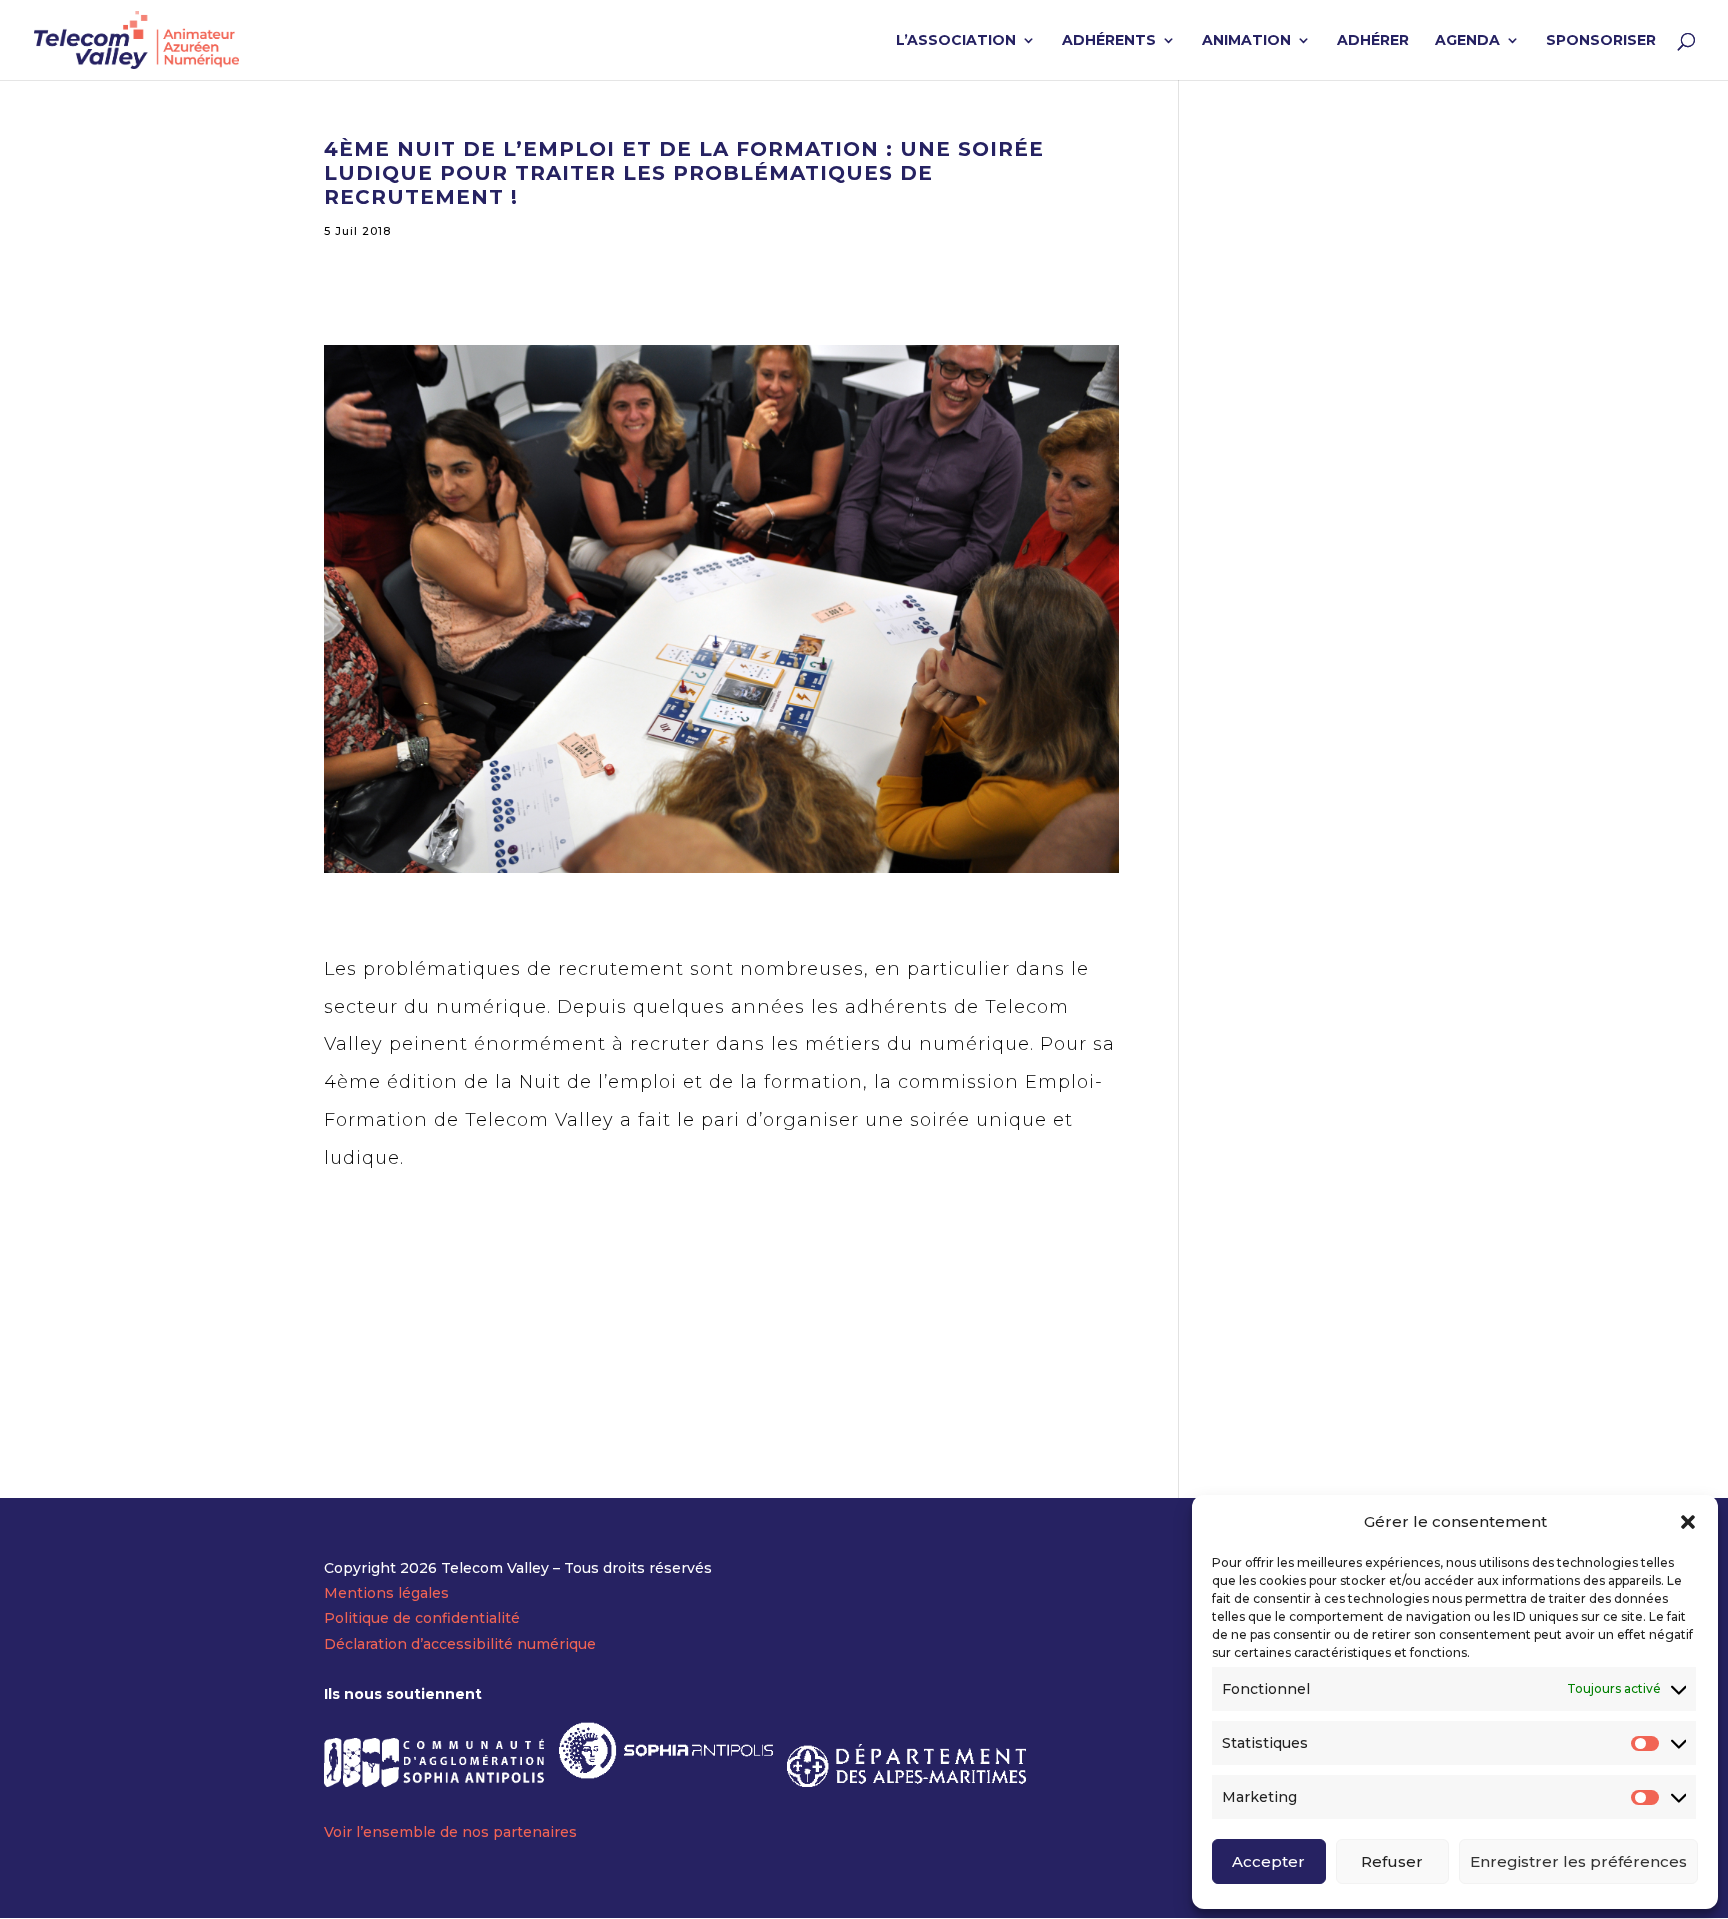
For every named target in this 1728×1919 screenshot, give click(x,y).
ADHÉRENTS (1109, 41)
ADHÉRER (1373, 41)
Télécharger (411, 1282)
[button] (1688, 1522)
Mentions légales (386, 1593)
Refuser (1392, 1861)
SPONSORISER (1601, 41)
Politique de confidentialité (422, 1618)
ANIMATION (1246, 41)
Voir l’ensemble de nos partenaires (450, 1832)
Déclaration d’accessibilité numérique (460, 1644)
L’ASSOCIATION (956, 41)
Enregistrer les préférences (1578, 1861)
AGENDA (1467, 41)
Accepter (1268, 1861)
